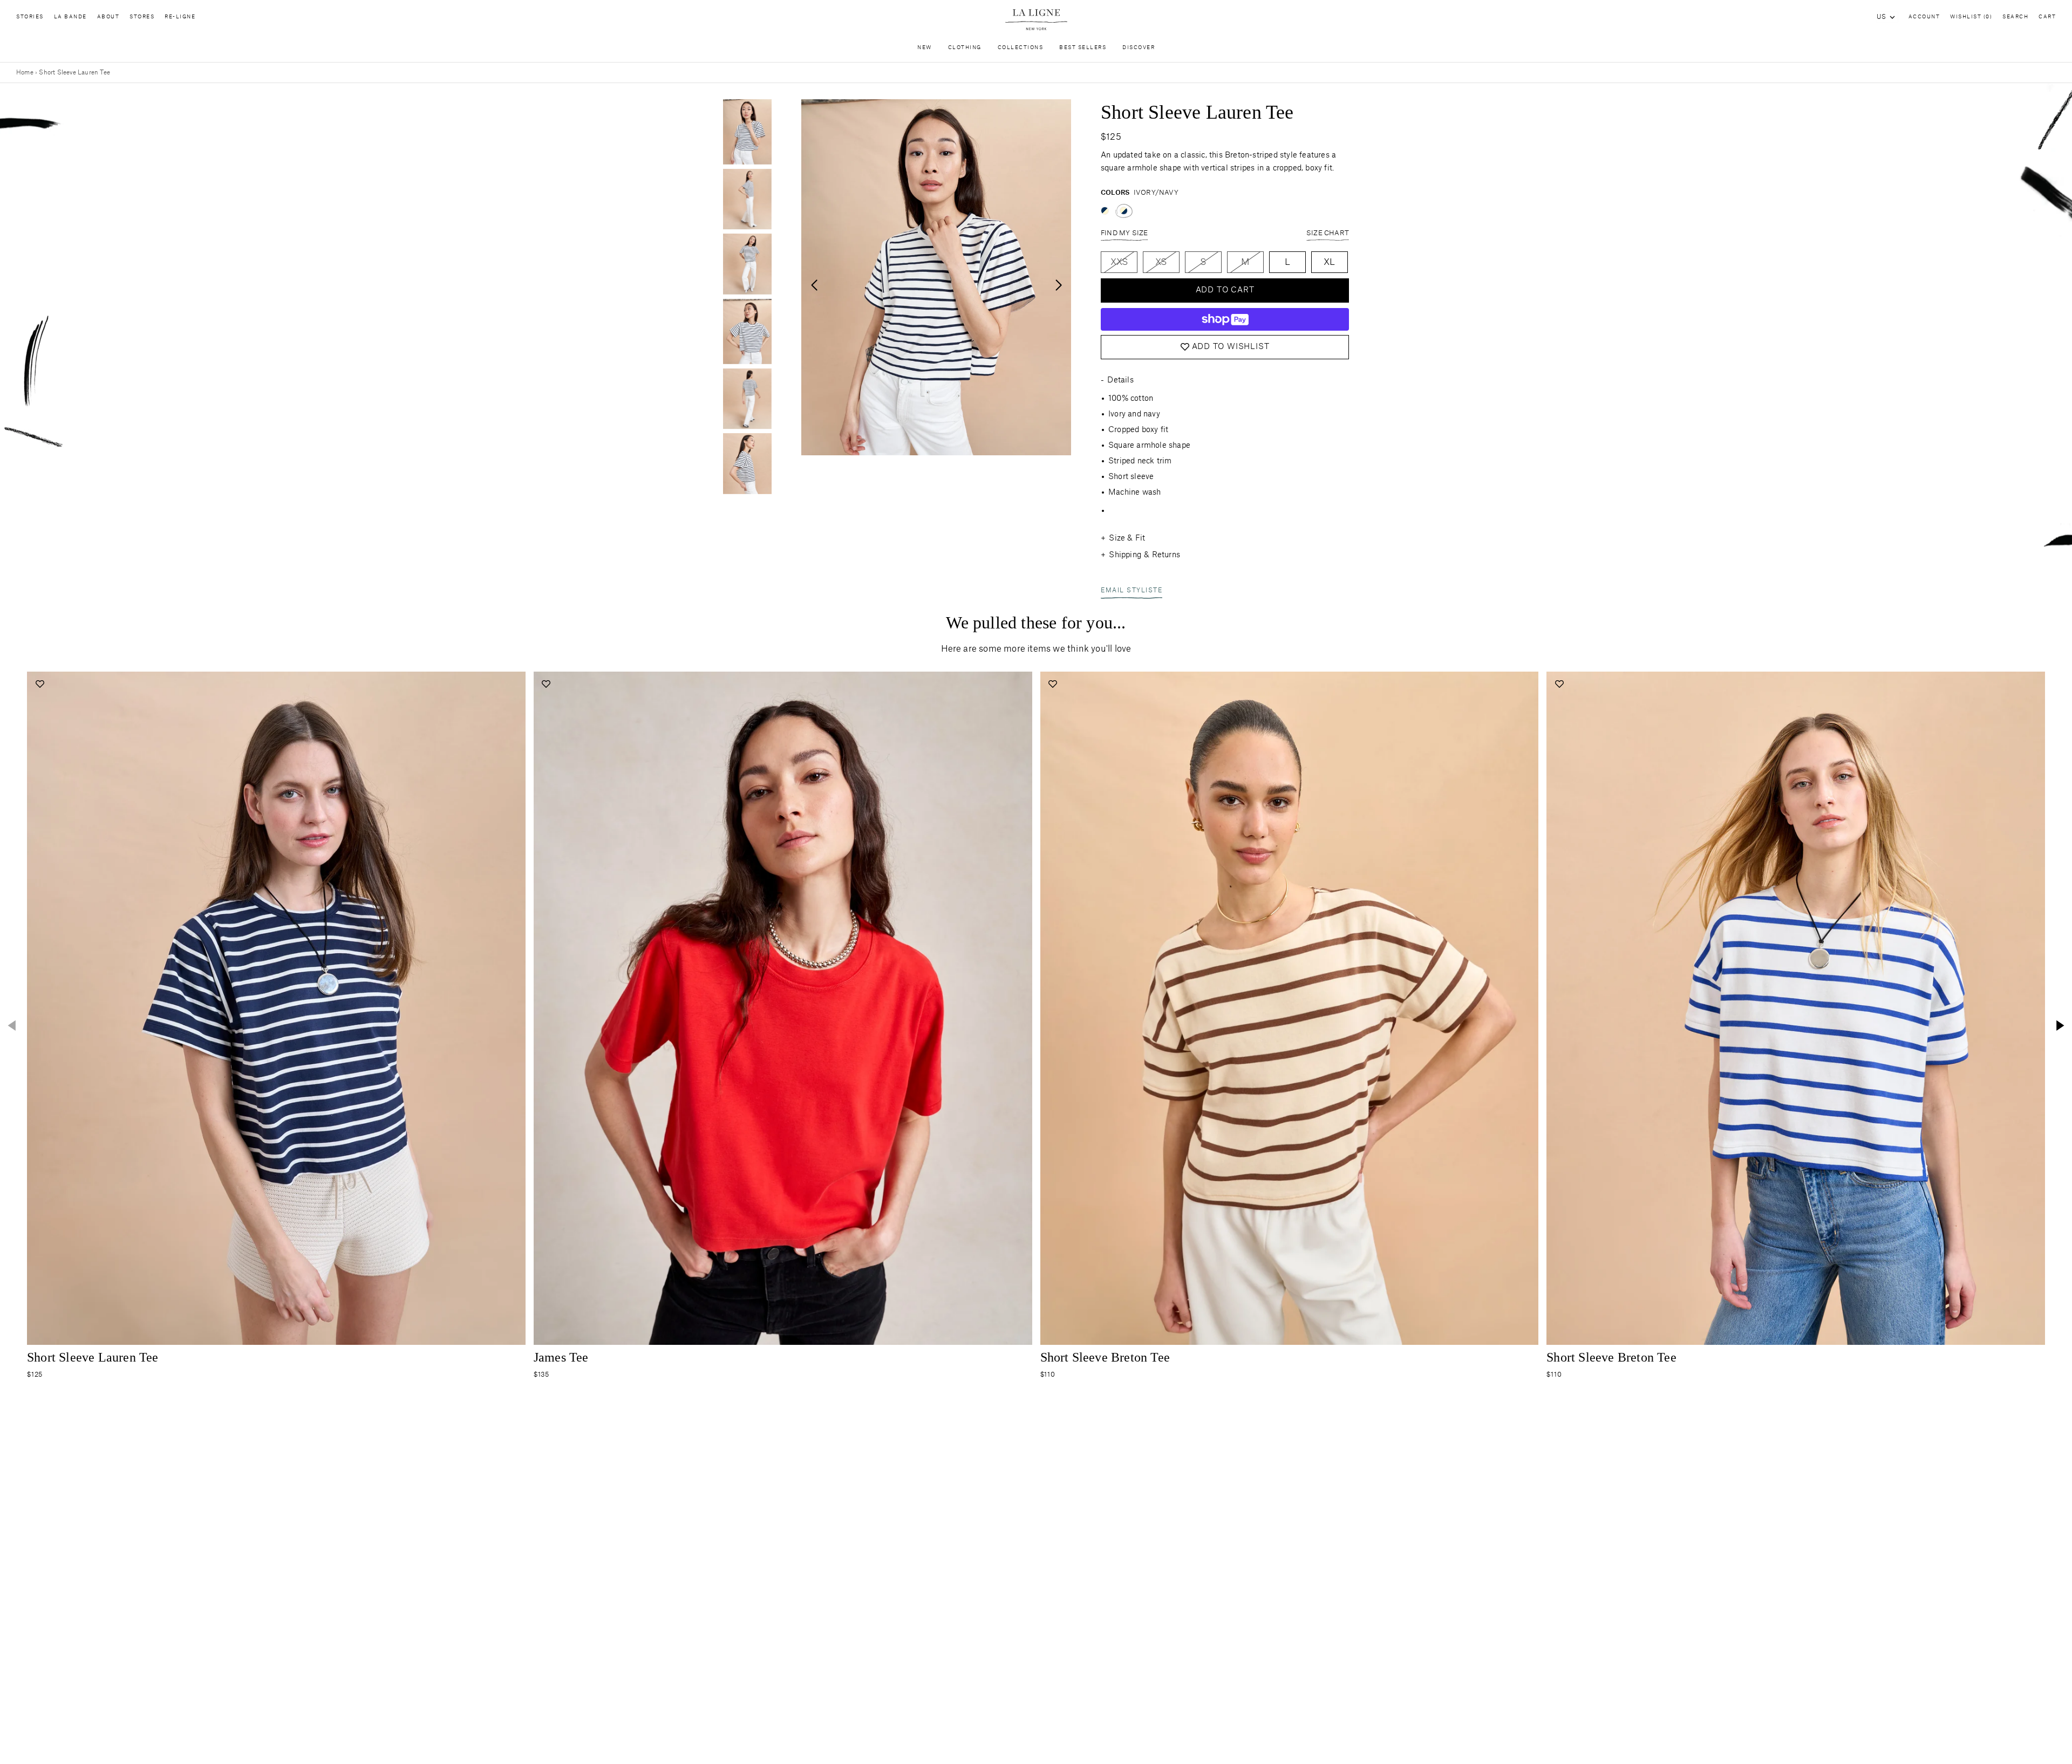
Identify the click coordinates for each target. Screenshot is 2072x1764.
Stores (142, 17)
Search (2015, 17)
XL (1329, 262)
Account (1924, 17)
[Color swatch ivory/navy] (1124, 211)
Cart (2047, 17)
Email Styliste (1132, 590)
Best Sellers (1083, 48)
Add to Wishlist (1231, 347)
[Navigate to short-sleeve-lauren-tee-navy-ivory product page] (276, 1008)
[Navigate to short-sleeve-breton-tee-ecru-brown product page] (1290, 1008)
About (108, 17)
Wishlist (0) (1971, 17)
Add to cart (1225, 290)
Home (25, 73)
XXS (1119, 262)
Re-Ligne (180, 17)
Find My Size (1124, 233)
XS (1161, 262)
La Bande (70, 17)
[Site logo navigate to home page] (1036, 20)
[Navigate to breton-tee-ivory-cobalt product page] (1796, 1008)
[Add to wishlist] (40, 684)
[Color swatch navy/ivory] (1105, 211)
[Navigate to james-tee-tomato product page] (783, 1008)
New (925, 48)
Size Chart (1328, 233)
